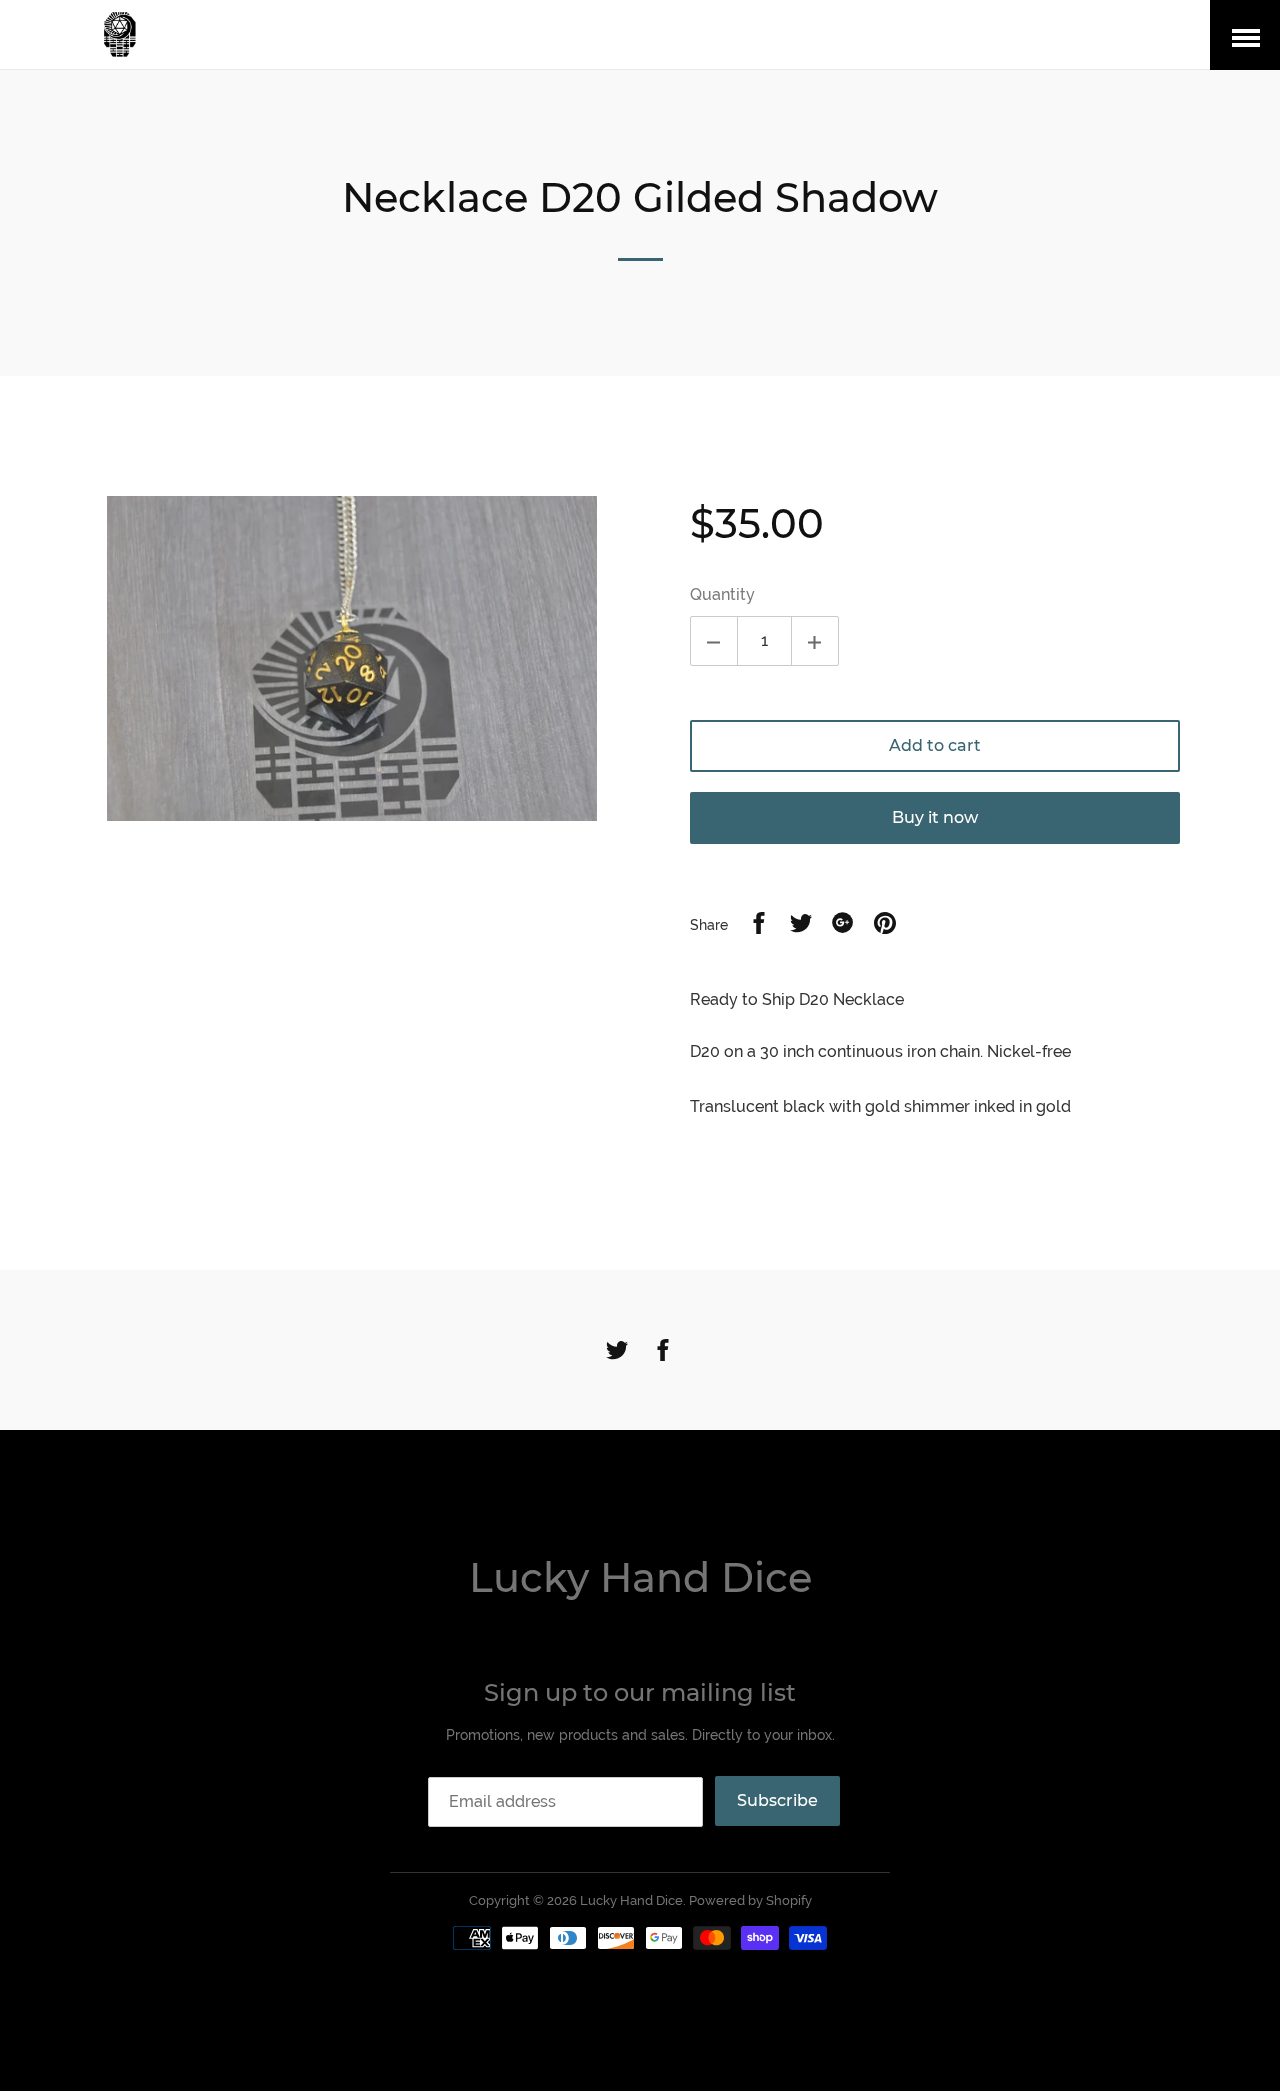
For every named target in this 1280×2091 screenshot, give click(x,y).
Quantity (722, 594)
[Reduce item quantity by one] (714, 641)
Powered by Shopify (750, 1900)
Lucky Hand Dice (640, 1577)
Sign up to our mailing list (640, 1692)
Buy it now (935, 817)
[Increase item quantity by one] (815, 641)
